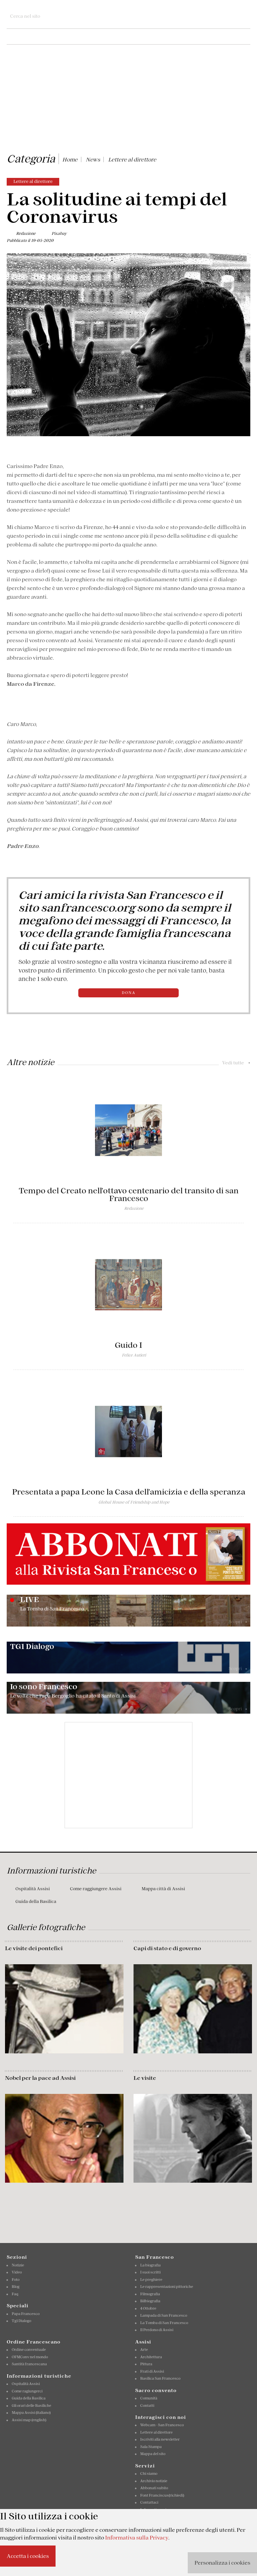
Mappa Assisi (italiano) (31, 2413)
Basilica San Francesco (160, 2378)
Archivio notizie (154, 2481)
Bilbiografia (150, 2301)
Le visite (145, 2078)
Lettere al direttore (132, 159)
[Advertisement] (128, 100)
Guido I (128, 1345)
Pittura (146, 2364)
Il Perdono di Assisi (157, 2330)
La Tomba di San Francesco (164, 2323)
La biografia (150, 2265)
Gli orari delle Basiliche (31, 2405)
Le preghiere (151, 2280)
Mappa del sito (153, 2454)
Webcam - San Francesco (162, 2425)
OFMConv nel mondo (30, 2357)
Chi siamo (149, 2473)
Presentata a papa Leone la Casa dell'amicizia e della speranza (129, 1492)
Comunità (149, 2398)
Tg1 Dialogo (21, 2321)
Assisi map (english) (29, 2420)
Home (70, 159)
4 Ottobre (148, 2308)
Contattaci (149, 2502)
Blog (16, 2287)
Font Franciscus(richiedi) (162, 2495)
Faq (15, 2294)
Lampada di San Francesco (164, 2315)
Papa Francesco (26, 2314)
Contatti (147, 2405)
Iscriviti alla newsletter (160, 2439)
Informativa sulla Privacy (137, 2537)
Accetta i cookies (28, 2556)
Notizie (18, 2265)
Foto (16, 2280)
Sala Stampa (151, 2447)
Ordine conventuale (29, 2350)
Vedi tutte (236, 1063)
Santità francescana (29, 2364)
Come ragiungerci (27, 2391)
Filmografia (150, 2294)
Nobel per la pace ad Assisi (40, 2078)
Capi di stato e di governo (167, 1948)
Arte (144, 2350)
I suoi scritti (150, 2272)
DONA (129, 993)
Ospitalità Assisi (33, 1889)
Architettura (151, 2357)
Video (17, 2272)
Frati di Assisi (152, 2371)
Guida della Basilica (36, 1901)
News (93, 159)
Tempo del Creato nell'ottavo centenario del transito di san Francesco (129, 1195)
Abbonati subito (154, 2488)
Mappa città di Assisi (163, 1889)
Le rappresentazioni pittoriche (167, 2287)
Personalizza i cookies (222, 2563)
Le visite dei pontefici (34, 1948)
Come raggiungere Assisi (96, 1889)
